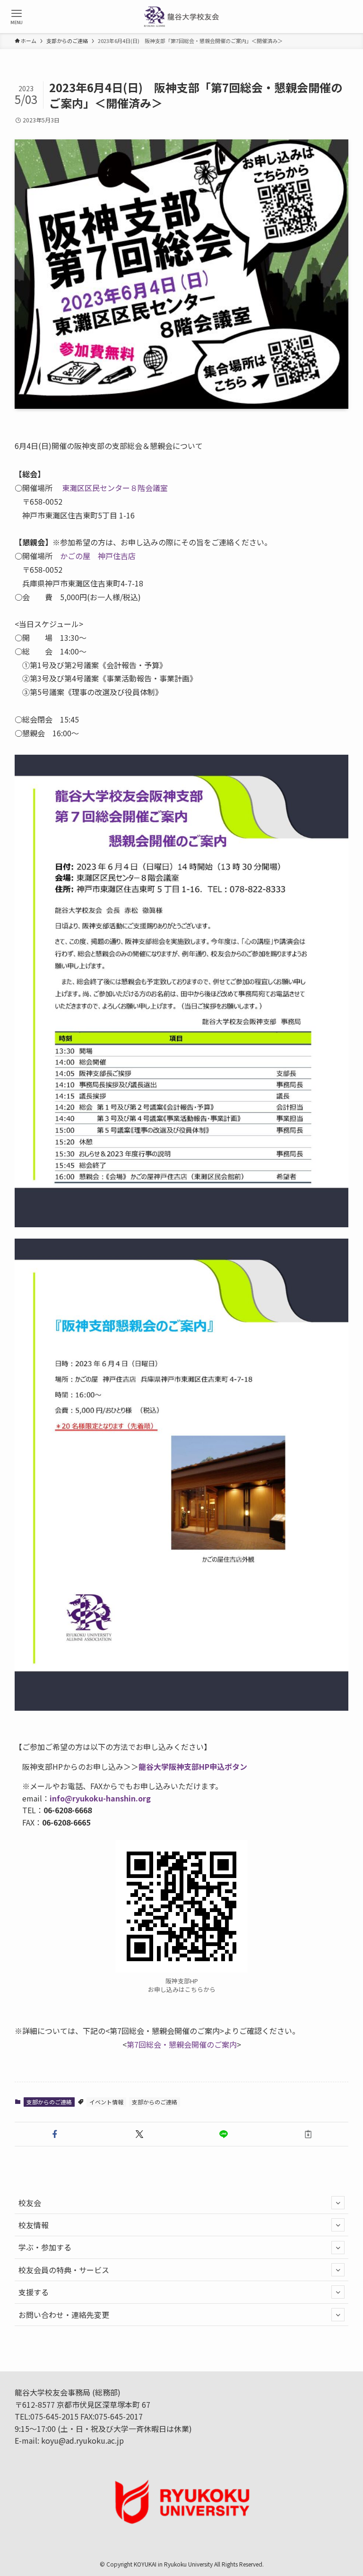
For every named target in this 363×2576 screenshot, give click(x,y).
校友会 (30, 2203)
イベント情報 (106, 2102)
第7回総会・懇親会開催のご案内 (182, 2044)
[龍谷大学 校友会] (182, 17)
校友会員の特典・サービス (64, 2270)
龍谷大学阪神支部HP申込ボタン (193, 1766)
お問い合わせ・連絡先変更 (64, 2315)
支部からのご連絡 (49, 2102)
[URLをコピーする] (308, 2134)
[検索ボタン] (346, 17)
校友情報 (34, 2225)
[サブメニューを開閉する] (338, 2203)
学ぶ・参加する (45, 2247)
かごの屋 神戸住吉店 (98, 556)
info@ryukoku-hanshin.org (100, 1798)
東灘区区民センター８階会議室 (115, 488)
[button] (55, 2134)
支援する (34, 2292)
